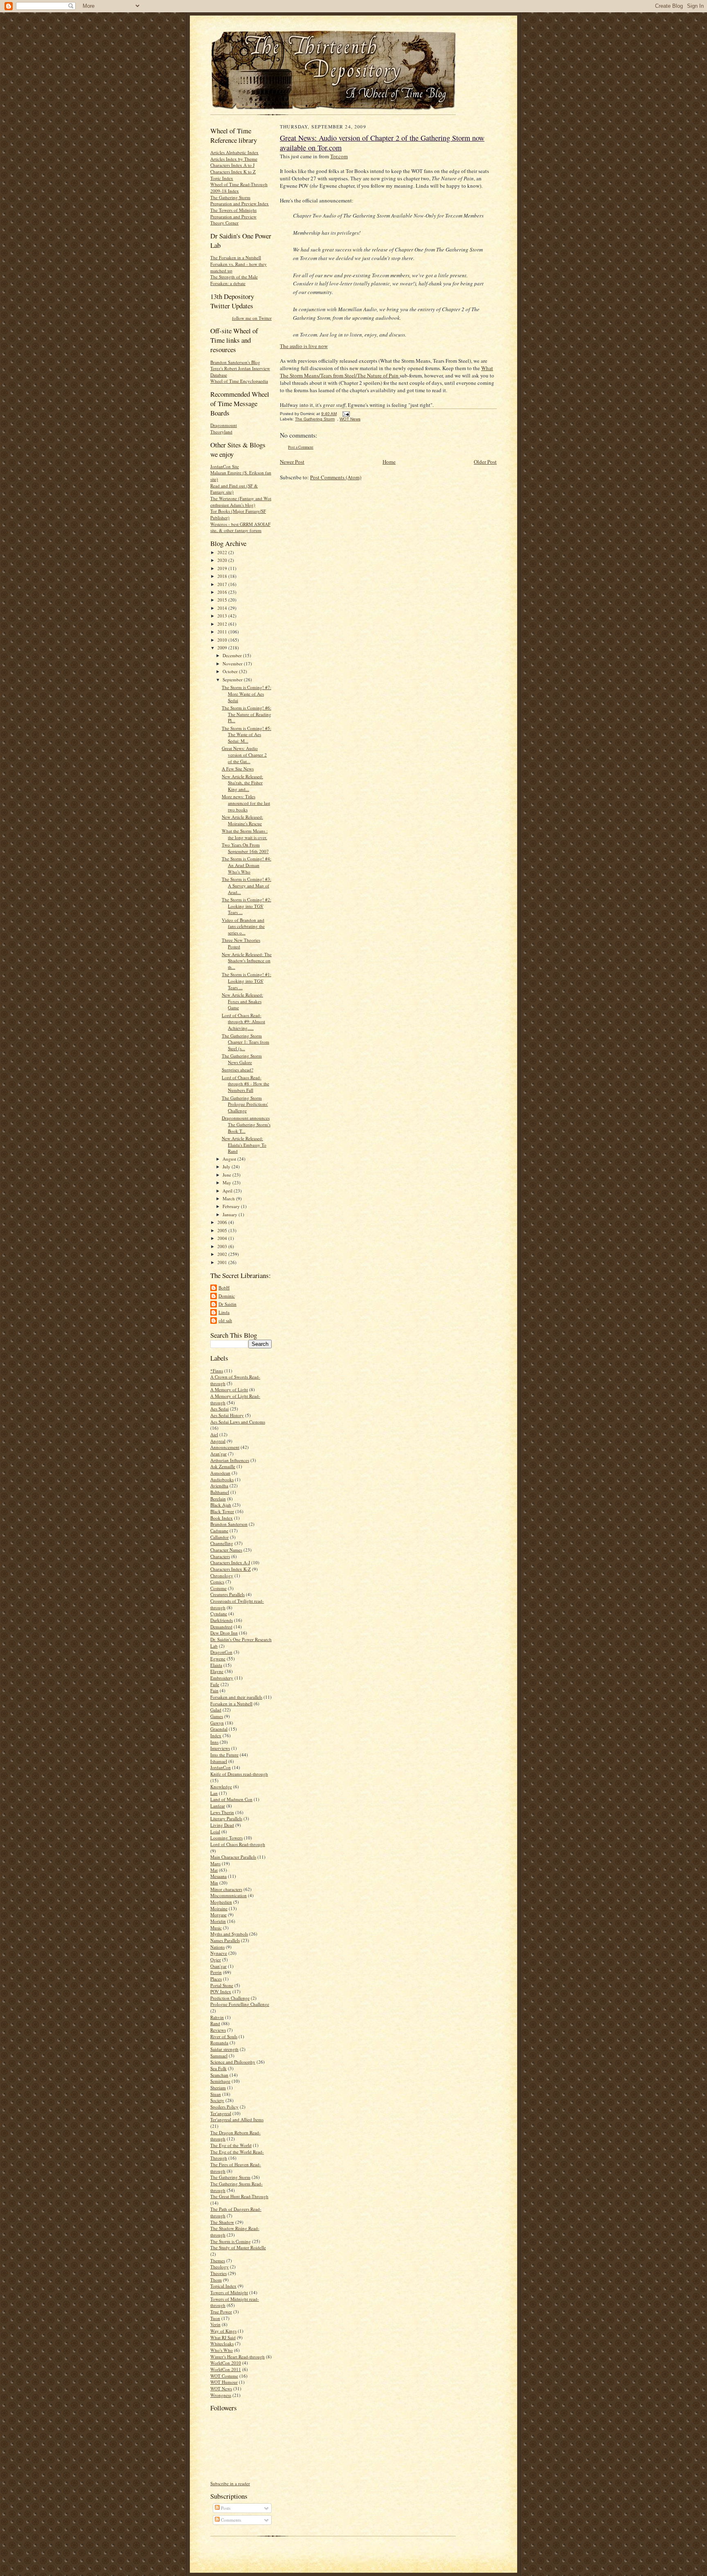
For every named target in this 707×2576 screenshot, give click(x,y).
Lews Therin (222, 1812)
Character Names (226, 1550)
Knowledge (221, 1787)
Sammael (219, 2056)
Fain (214, 1690)
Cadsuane (219, 1531)
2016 (223, 592)
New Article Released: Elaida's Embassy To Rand (244, 1145)
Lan (214, 1793)
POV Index (221, 1991)
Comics (217, 1582)
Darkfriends (222, 1620)
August (230, 1159)
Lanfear (218, 1806)
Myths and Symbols (229, 1934)
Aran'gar (218, 1454)
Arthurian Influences (230, 1460)
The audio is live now (304, 346)
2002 (223, 1254)
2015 (223, 600)
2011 (223, 632)
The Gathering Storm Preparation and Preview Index (240, 201)
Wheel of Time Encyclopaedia (239, 381)
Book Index (222, 1518)
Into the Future (224, 1755)
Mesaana (218, 1876)
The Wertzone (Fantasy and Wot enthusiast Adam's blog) (241, 502)
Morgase (218, 1915)
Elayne (217, 1671)
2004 (223, 1238)
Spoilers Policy (224, 2107)
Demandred (221, 1627)
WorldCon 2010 (226, 2363)
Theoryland (221, 432)
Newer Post (292, 462)
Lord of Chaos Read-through (238, 1844)
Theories (218, 2273)
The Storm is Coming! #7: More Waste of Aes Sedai (247, 694)
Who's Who (222, 2350)
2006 (223, 1222)
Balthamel (220, 1492)
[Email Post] (345, 414)
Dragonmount (224, 425)
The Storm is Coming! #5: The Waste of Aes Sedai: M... (247, 734)
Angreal (218, 1441)
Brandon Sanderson (229, 1524)
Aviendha (219, 1486)
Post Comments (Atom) (336, 477)
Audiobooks (222, 1479)
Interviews (220, 1748)
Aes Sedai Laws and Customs (238, 1422)
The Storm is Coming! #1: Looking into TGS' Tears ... (247, 981)
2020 (223, 560)
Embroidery (222, 1678)
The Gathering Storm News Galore (242, 1059)
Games (217, 1716)
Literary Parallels (226, 1818)
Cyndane (219, 1614)
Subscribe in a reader (230, 2483)
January (231, 1214)
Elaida (216, 1665)
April (228, 1191)
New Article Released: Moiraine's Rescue (242, 820)
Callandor (220, 1537)
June (227, 1175)
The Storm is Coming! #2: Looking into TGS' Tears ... (247, 906)
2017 (223, 584)
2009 (223, 648)
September (233, 679)
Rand (215, 2023)
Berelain (218, 1499)
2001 (223, 1262)
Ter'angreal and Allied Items (237, 2119)
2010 (223, 640)
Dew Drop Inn (224, 1633)
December (233, 655)
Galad (216, 1710)
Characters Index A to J (232, 165)
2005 (223, 1230)
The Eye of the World (231, 2145)
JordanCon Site (225, 466)
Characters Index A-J (230, 1562)
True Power (221, 2312)
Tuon (215, 2318)
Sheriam (218, 2088)
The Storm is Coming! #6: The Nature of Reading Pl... (247, 714)
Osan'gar (218, 1966)
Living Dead (222, 1825)
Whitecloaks (222, 2344)
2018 (223, 576)
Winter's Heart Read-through (238, 2357)
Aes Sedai (220, 1409)
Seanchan (219, 2075)
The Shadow (222, 2222)
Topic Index (222, 178)
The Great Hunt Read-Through (239, 2196)
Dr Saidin (227, 1304)
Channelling (222, 1543)
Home (389, 462)
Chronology (222, 1575)
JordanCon (221, 1767)
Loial (215, 1831)
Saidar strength (224, 2049)
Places (216, 1979)
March (229, 1198)
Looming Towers (226, 1838)
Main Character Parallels (233, 1857)
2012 (223, 624)
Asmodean (220, 1473)
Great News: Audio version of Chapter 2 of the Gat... (244, 755)
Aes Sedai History (227, 1415)
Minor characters (226, 1889)
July (227, 1167)
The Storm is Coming (231, 2241)
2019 (223, 568)
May (227, 1182)
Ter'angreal (221, 2113)
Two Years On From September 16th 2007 (245, 848)
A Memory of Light (229, 1389)
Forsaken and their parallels (236, 1697)
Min (214, 1883)
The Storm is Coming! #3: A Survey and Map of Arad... (247, 885)
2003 (223, 1246)
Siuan (216, 2094)
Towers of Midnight (229, 2292)
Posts (225, 2508)
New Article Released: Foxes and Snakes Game (242, 1001)
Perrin (216, 1972)
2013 (223, 616)
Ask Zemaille (223, 1466)
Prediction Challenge (230, 1998)
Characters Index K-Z (231, 1569)
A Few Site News (238, 769)
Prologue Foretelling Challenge (240, 2004)
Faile (215, 1684)
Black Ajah (221, 1505)
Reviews (218, 2030)
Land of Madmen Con (231, 1799)
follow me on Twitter (252, 318)
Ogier (216, 1960)
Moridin (218, 1921)
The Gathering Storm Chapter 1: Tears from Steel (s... (245, 1042)
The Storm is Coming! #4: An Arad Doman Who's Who (247, 865)
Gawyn (217, 1723)
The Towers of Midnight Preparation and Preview (233, 213)
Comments (230, 2520)
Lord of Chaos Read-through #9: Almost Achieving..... (243, 1022)
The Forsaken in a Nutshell (236, 257)
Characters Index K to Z (233, 172)
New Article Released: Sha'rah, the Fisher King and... (242, 783)
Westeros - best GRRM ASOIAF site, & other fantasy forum (240, 527)
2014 (223, 608)
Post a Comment (301, 447)
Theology (220, 2267)
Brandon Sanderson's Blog (235, 362)
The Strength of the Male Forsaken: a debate (234, 280)
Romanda (219, 2043)
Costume (218, 1588)
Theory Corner (224, 223)
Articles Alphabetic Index (234, 152)
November (233, 664)
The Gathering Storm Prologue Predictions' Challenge (245, 1104)
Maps (215, 1863)
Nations (217, 1947)
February (232, 1206)
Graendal (219, 1729)
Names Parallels (225, 1940)
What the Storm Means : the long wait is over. (245, 834)
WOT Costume (224, 2376)
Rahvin (217, 2017)
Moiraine (219, 1908)
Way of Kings (223, 2331)
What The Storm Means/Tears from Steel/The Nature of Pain (386, 372)
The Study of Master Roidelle (238, 2247)
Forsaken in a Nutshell (231, 1703)
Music (216, 1928)
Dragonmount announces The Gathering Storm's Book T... (246, 1124)
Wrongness (221, 2395)
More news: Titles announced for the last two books (246, 803)
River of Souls (224, 2036)
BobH (224, 1288)
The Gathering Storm (230, 2177)
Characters (220, 1556)
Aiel (214, 1434)
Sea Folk (218, 2068)
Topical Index (223, 2286)
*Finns (217, 1371)
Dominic (227, 1296)
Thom (216, 2280)
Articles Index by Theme (234, 159)
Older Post (485, 462)
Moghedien (221, 1902)
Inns (214, 1742)
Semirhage (220, 2081)
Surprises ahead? (238, 1070)
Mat (214, 1870)
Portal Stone (222, 1985)
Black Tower (222, 1511)
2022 (223, 552)
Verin (215, 2324)
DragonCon (221, 1652)
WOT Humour (224, 2382)
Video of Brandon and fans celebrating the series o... (243, 926)
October (231, 671)
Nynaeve (219, 1953)
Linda (224, 1312)
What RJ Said (223, 2337)
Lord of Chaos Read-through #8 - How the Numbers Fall (245, 1084)
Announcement (225, 1447)
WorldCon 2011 (226, 2369)
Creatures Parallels (227, 1594)
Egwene (218, 1659)
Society (217, 2100)
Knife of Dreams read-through (239, 1774)
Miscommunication (229, 1895)
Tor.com (339, 156)
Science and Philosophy (233, 2062)
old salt (225, 1320)
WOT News (221, 2388)
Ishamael (219, 1761)
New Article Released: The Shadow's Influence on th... (247, 961)
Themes (218, 2260)
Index (216, 1735)
